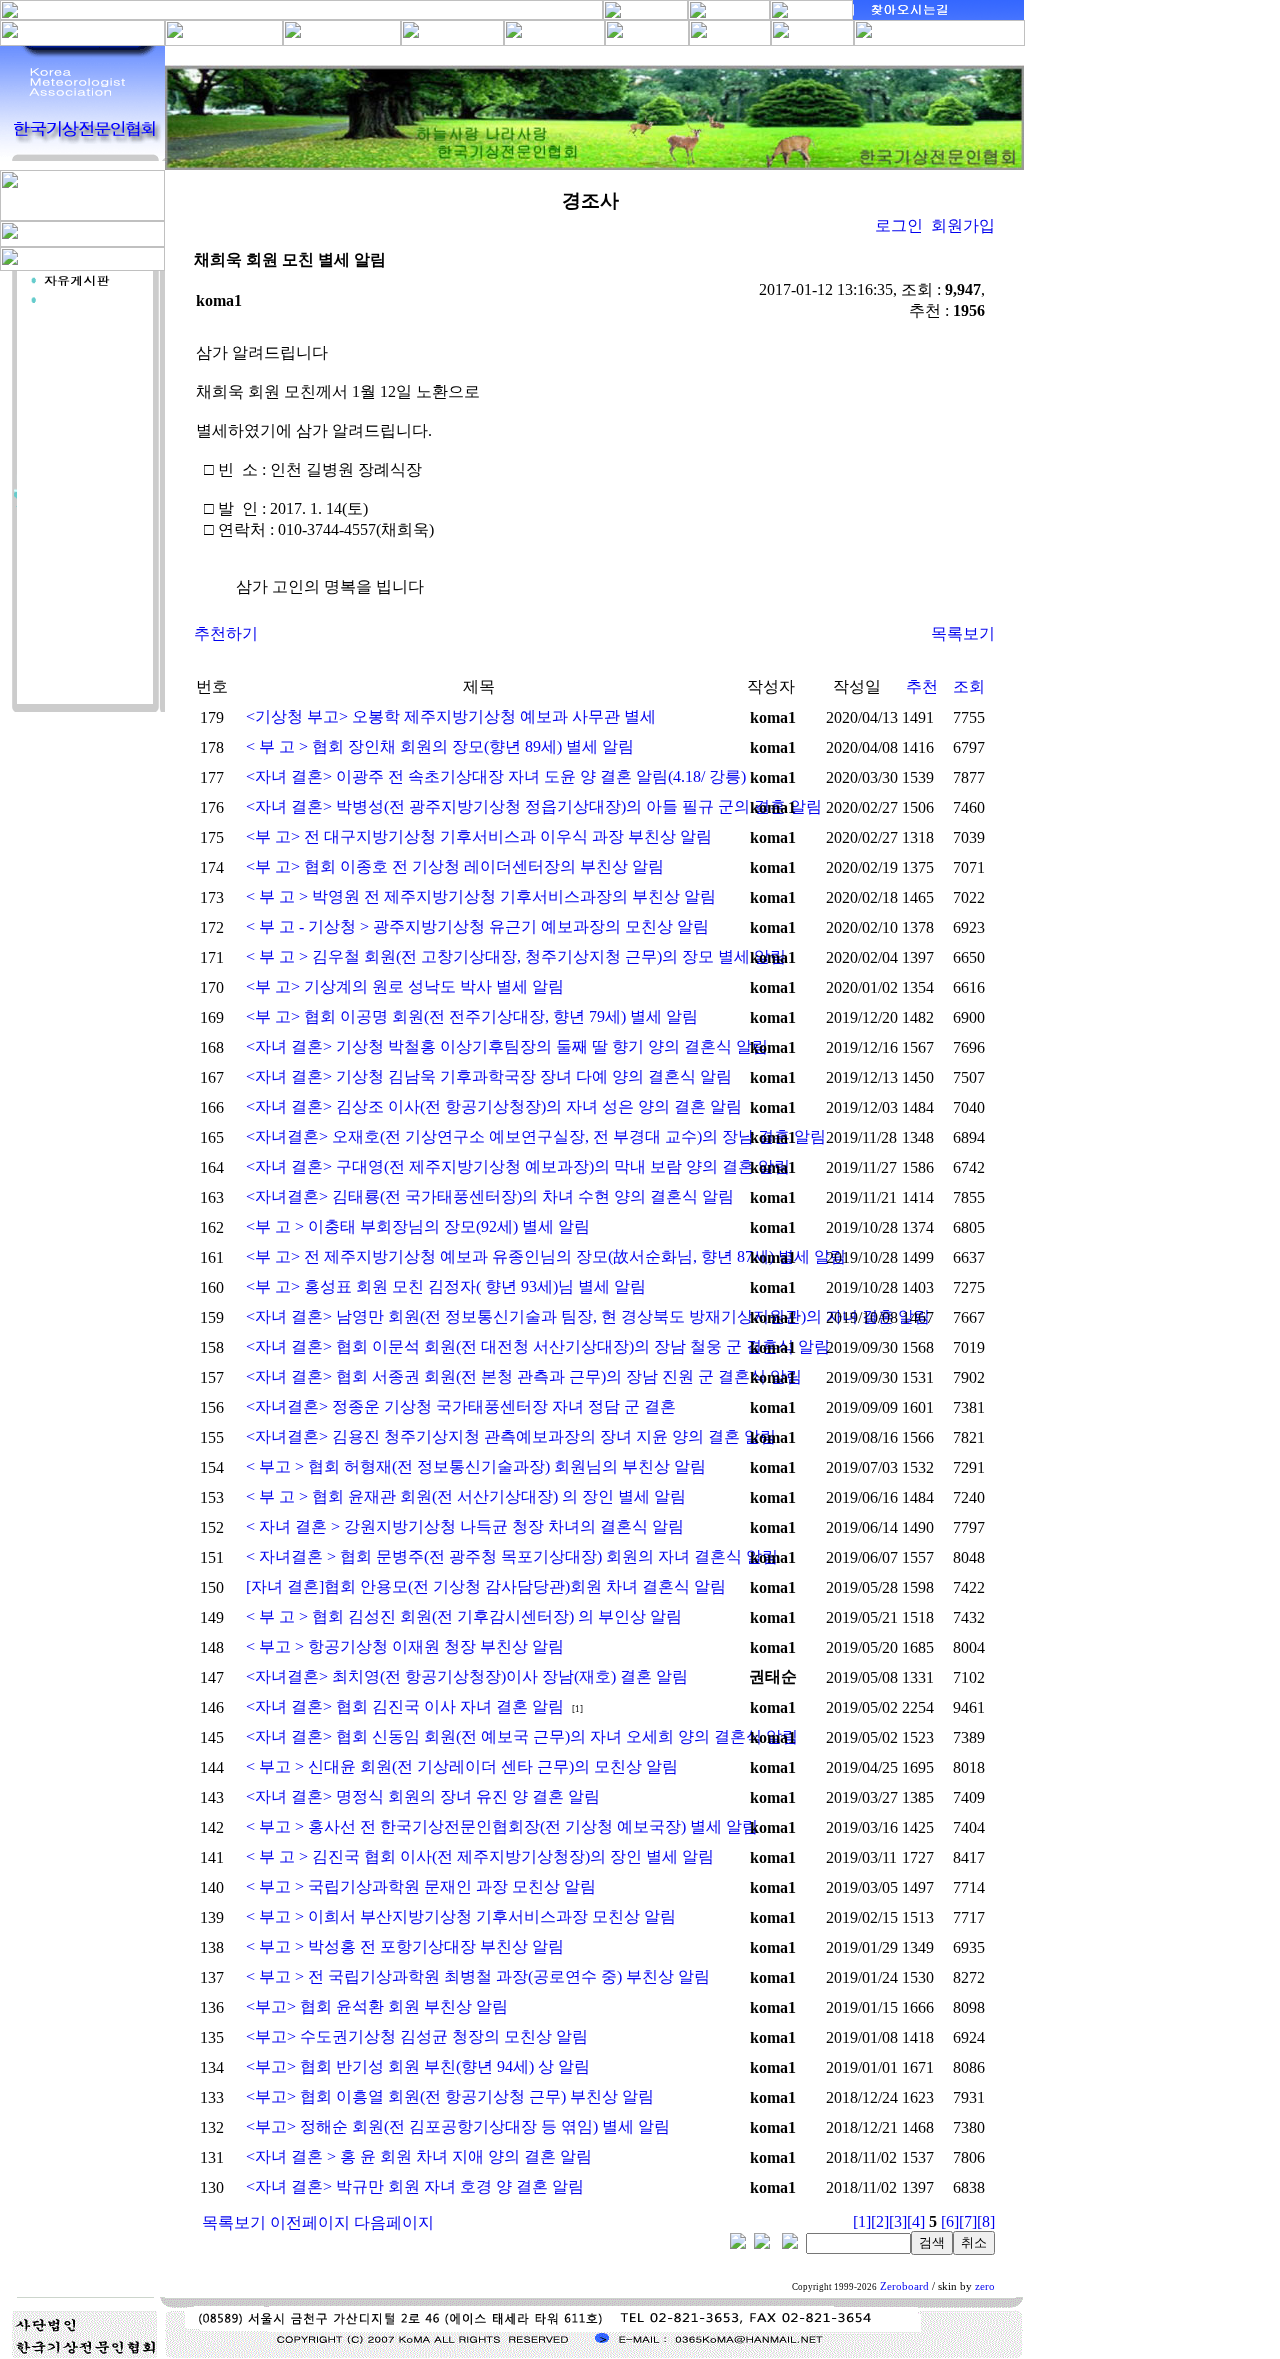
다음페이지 (394, 2222)
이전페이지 (310, 2222)
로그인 (899, 225)
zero (985, 2286)
